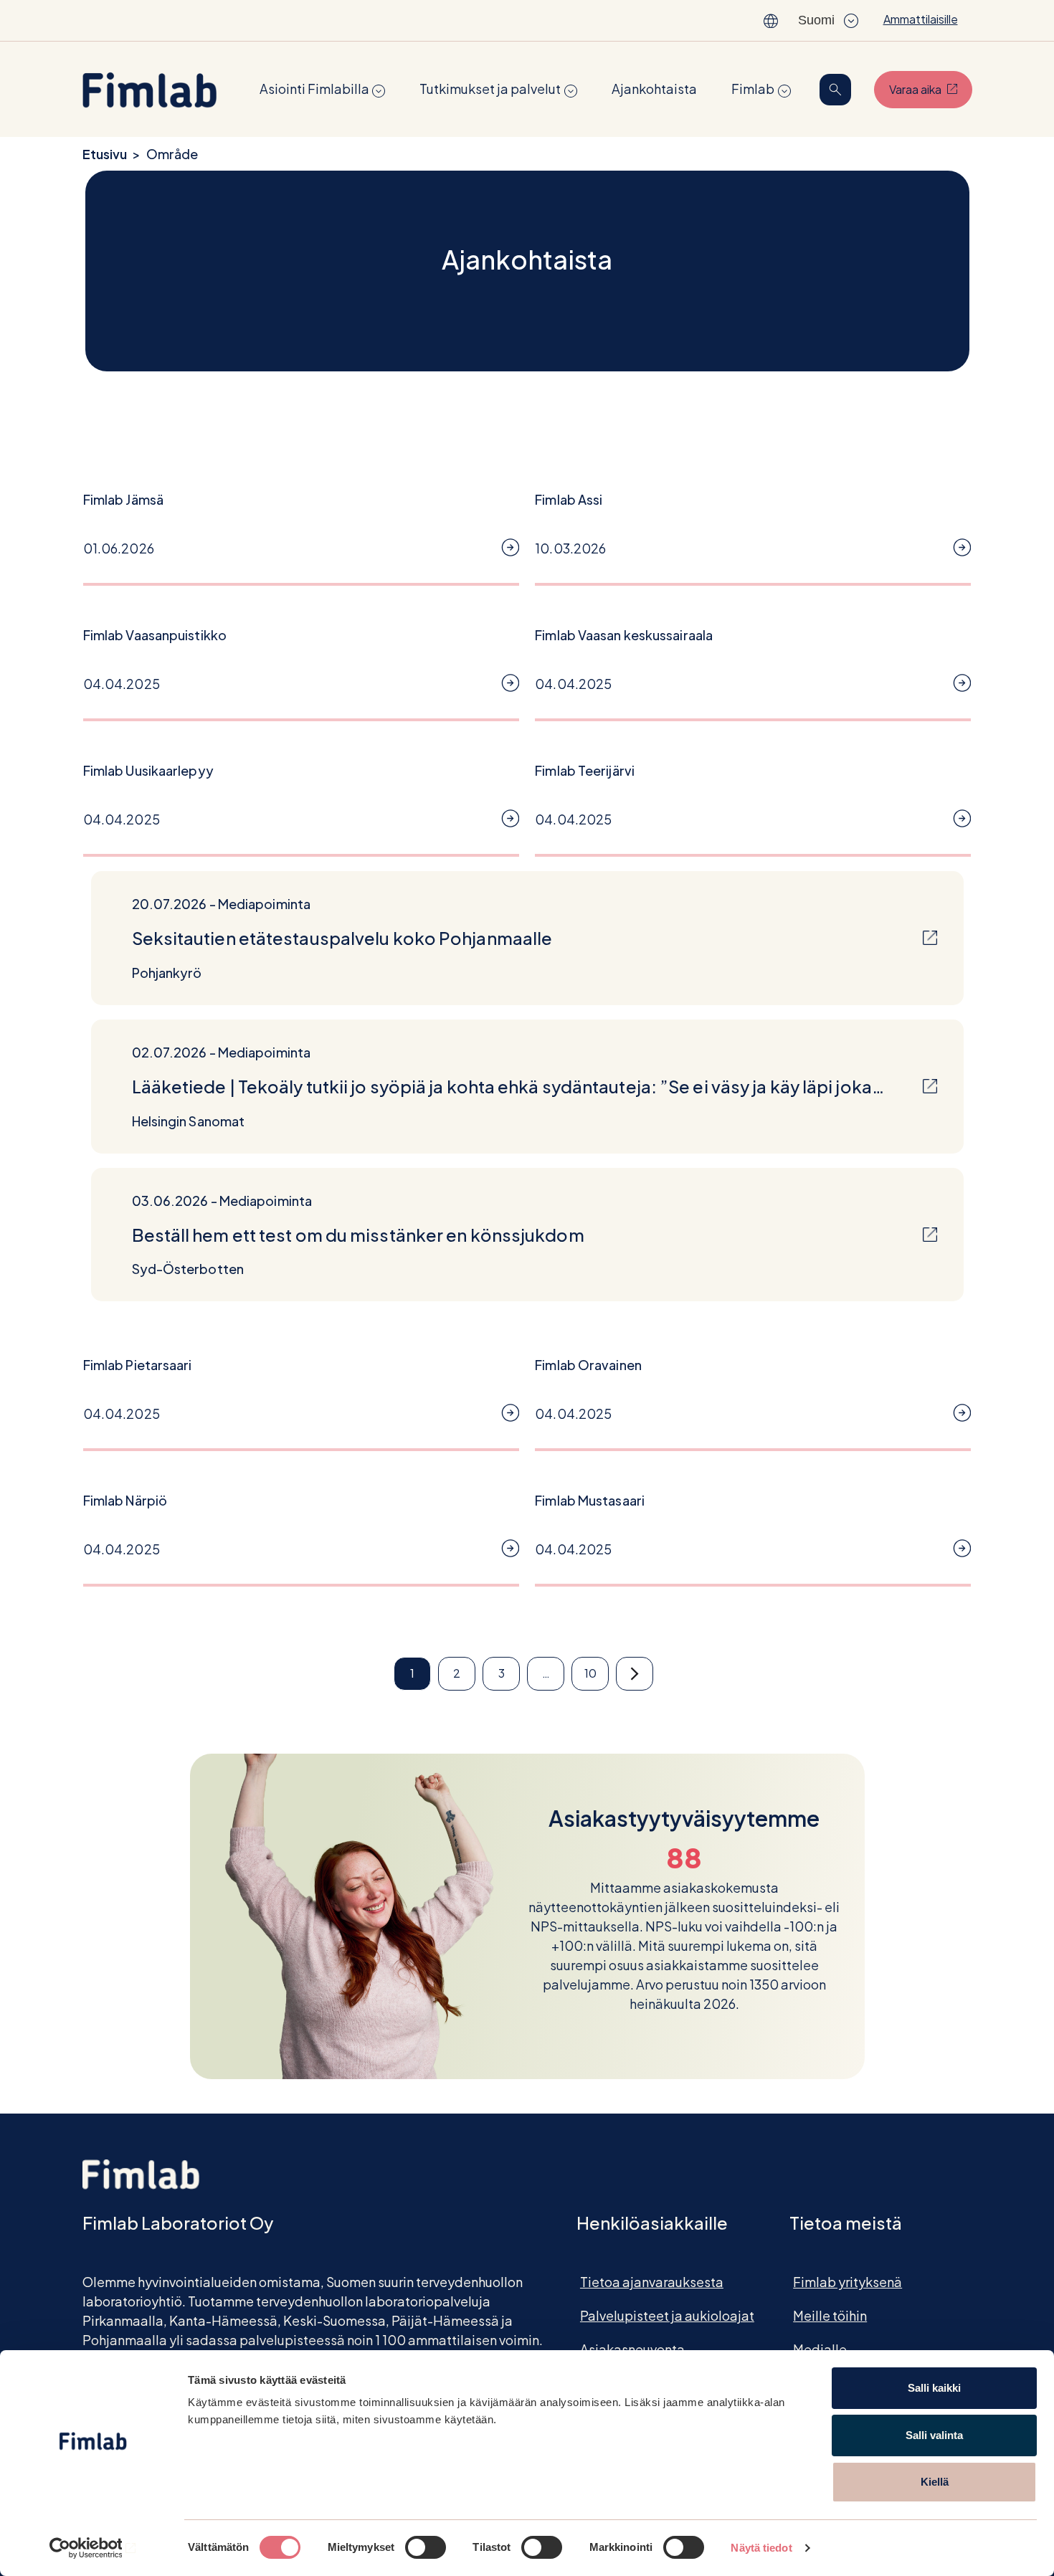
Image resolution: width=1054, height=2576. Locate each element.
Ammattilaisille (921, 19)
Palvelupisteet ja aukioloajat (667, 2315)
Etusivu (105, 154)
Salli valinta (934, 2435)
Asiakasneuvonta (632, 2349)
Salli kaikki (934, 2388)
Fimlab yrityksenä (848, 2282)
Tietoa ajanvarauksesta (652, 2282)
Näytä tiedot (761, 2548)
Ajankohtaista (654, 89)
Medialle (820, 2349)
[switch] (426, 2547)
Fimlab (753, 89)
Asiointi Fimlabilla (314, 89)
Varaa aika (931, 89)
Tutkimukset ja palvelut (490, 89)
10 (590, 1673)
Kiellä (935, 2482)
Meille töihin (830, 2315)
